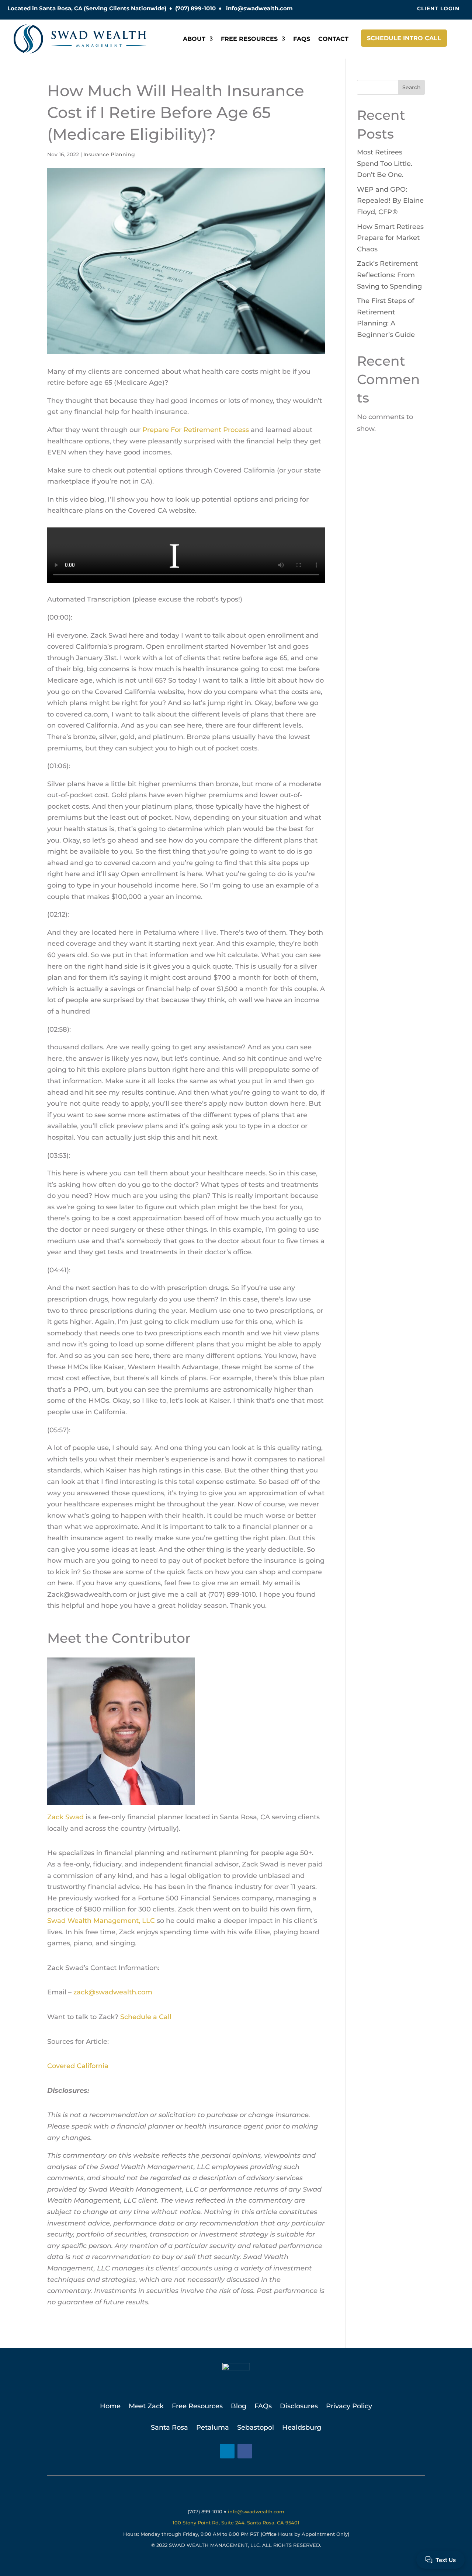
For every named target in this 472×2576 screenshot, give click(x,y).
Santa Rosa (169, 2427)
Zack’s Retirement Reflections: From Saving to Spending (389, 275)
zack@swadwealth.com (113, 1992)
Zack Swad (65, 1817)
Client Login (438, 8)
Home (110, 2407)
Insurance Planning (109, 154)
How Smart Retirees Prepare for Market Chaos (390, 238)
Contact (333, 39)
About (194, 39)
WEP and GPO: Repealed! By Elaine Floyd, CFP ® (390, 201)
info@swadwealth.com (259, 8)
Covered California (78, 2066)
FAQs (302, 39)
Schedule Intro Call (404, 38)
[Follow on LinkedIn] (227, 2451)
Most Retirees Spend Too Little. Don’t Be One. (385, 163)
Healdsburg (302, 2427)
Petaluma (213, 2427)
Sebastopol (256, 2427)
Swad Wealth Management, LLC (101, 1921)
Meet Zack (146, 2407)
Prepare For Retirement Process (196, 430)
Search (412, 87)
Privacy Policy (349, 2407)
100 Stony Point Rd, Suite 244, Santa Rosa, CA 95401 (236, 2523)
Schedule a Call (146, 2017)
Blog (239, 2407)
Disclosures (299, 2407)
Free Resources (249, 39)
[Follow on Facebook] (245, 2451)
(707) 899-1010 (195, 8)
